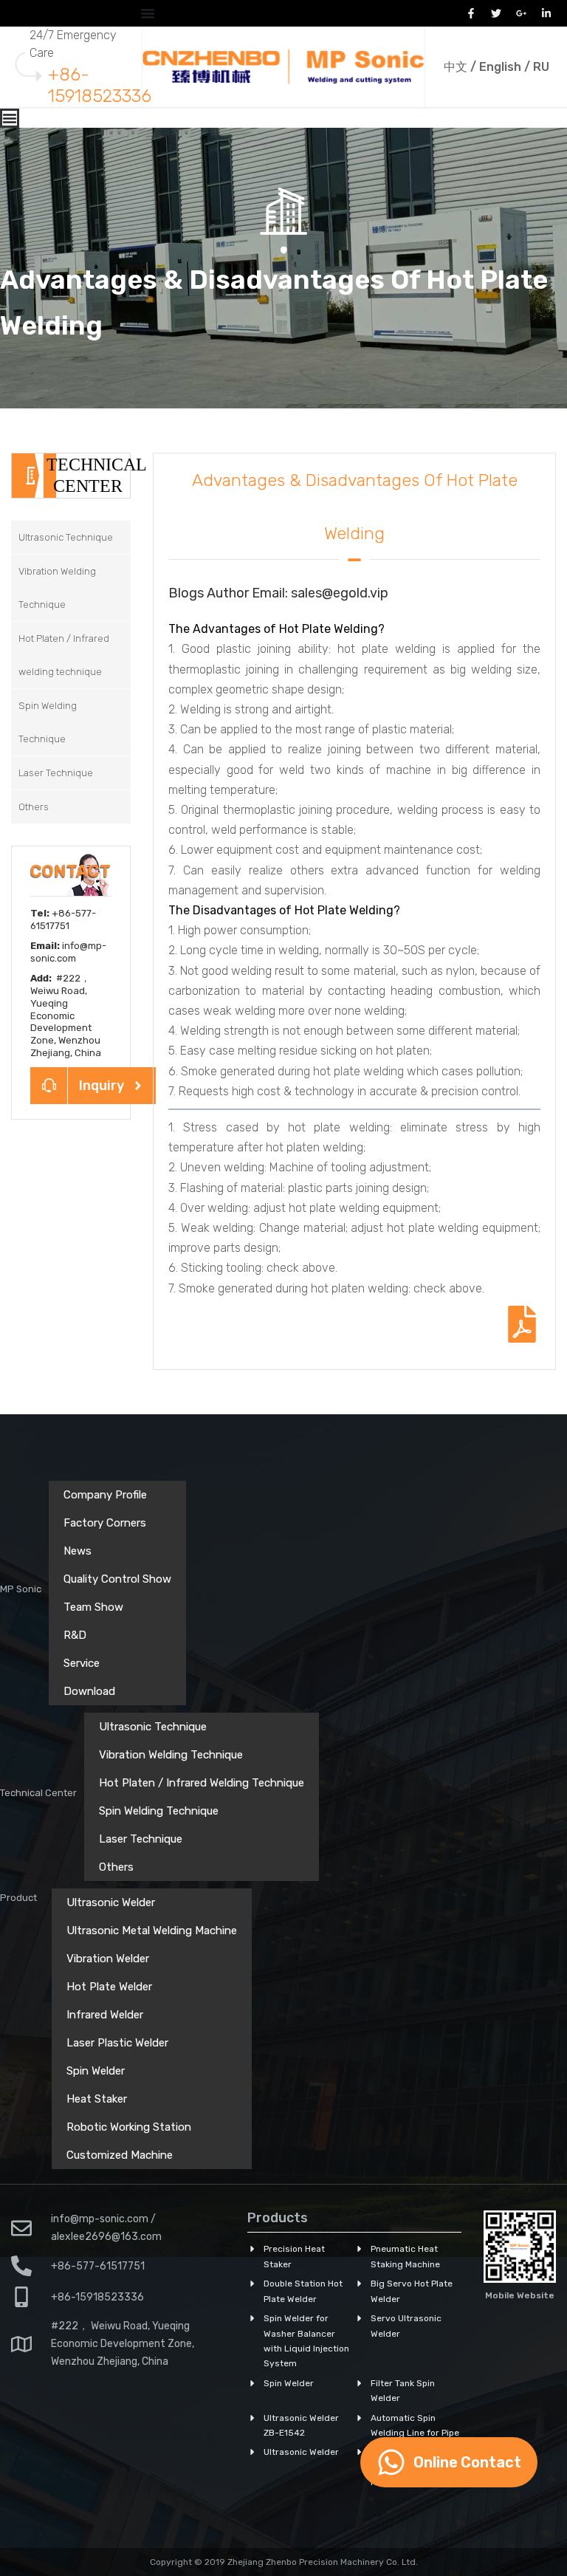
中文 (456, 67)
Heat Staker (97, 2099)
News (78, 1551)
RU (541, 67)
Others (116, 1867)
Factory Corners (105, 1523)
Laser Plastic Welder (117, 2043)
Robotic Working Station (129, 2127)
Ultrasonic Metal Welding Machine (152, 1931)
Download (89, 1691)
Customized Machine (120, 2155)
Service (82, 1663)
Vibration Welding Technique (171, 1755)
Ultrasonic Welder (111, 1902)
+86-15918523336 (100, 85)
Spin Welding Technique (159, 1811)
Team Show (93, 1607)
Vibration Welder (108, 1959)
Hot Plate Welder (109, 1987)
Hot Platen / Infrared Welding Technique (202, 1783)
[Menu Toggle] (148, 13)
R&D (75, 1635)
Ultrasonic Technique (153, 1727)
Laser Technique (141, 1839)
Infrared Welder (105, 2015)
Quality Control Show (117, 1579)
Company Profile (105, 1495)
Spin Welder (96, 2071)
